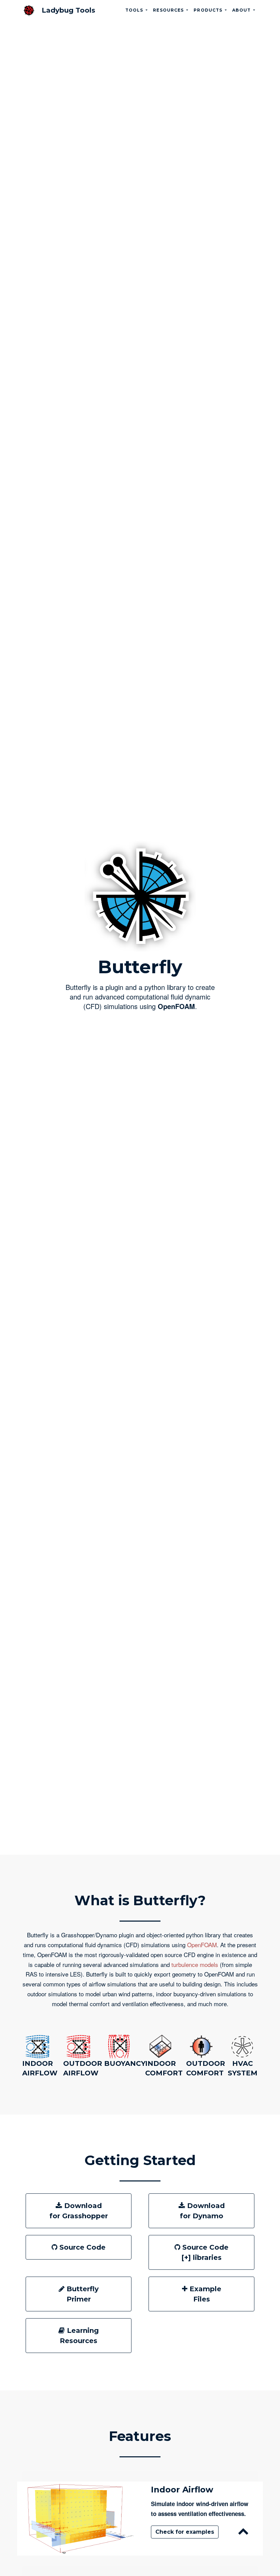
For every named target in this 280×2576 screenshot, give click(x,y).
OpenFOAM (176, 1006)
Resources (169, 10)
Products (209, 10)
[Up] (244, 2533)
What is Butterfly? (140, 1900)
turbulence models (196, 1964)
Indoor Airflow (182, 2490)
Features (140, 2436)
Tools (135, 10)
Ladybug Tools (68, 10)
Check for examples (185, 2532)
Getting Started (140, 2160)
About (242, 10)
